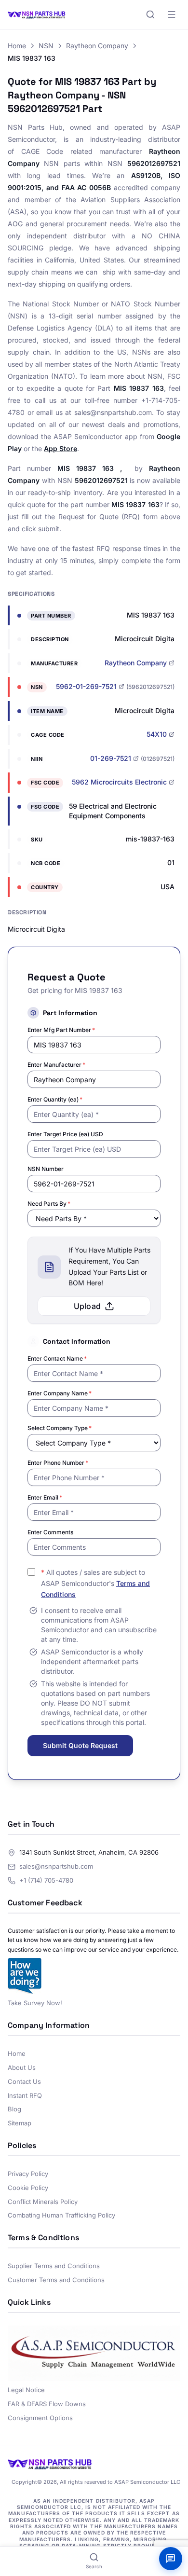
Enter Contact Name (57, 1358)
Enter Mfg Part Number (61, 1030)
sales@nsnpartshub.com (56, 1866)
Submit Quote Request (80, 1745)
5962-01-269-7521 (86, 686)
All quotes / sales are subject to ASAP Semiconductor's (95, 1583)
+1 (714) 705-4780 (46, 1880)
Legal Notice (26, 2390)
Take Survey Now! (35, 2003)
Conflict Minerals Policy (43, 2202)
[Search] (150, 14)
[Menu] (172, 14)
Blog (14, 2109)
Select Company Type (60, 1428)
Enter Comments (50, 1532)
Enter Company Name (60, 1393)
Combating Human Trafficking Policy (61, 2215)
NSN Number (46, 1169)
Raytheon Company (97, 46)
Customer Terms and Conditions (56, 2280)
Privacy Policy (28, 2174)
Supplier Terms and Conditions (54, 2266)
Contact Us (24, 2081)
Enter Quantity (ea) (55, 1099)
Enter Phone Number (58, 1463)
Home (17, 46)
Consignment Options (40, 2418)
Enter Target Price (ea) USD (65, 1134)
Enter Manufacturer (56, 1065)
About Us (22, 2067)
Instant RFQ (25, 2095)
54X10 (157, 734)
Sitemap (20, 2123)
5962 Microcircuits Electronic (119, 782)
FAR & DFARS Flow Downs (47, 2404)
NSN (46, 46)
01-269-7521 (111, 758)
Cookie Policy (28, 2188)
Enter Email (45, 1497)
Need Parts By (49, 1204)
